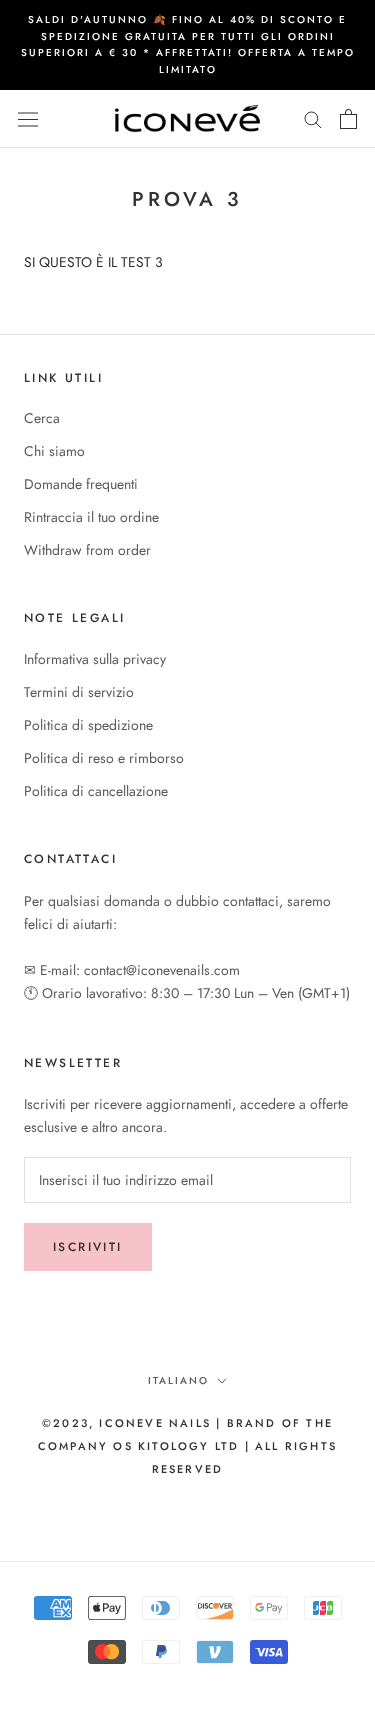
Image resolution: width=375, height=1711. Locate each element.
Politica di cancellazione (96, 791)
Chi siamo (54, 451)
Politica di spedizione (88, 725)
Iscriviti (88, 1247)
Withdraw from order (87, 550)
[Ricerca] (313, 118)
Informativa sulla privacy (95, 659)
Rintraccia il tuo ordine (91, 517)
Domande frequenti (81, 484)
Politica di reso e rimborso (104, 758)
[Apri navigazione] (28, 119)
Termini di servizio (79, 692)
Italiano (178, 1380)
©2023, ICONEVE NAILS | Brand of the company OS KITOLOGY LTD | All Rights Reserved (187, 1446)
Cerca (42, 418)
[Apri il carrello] (348, 119)
